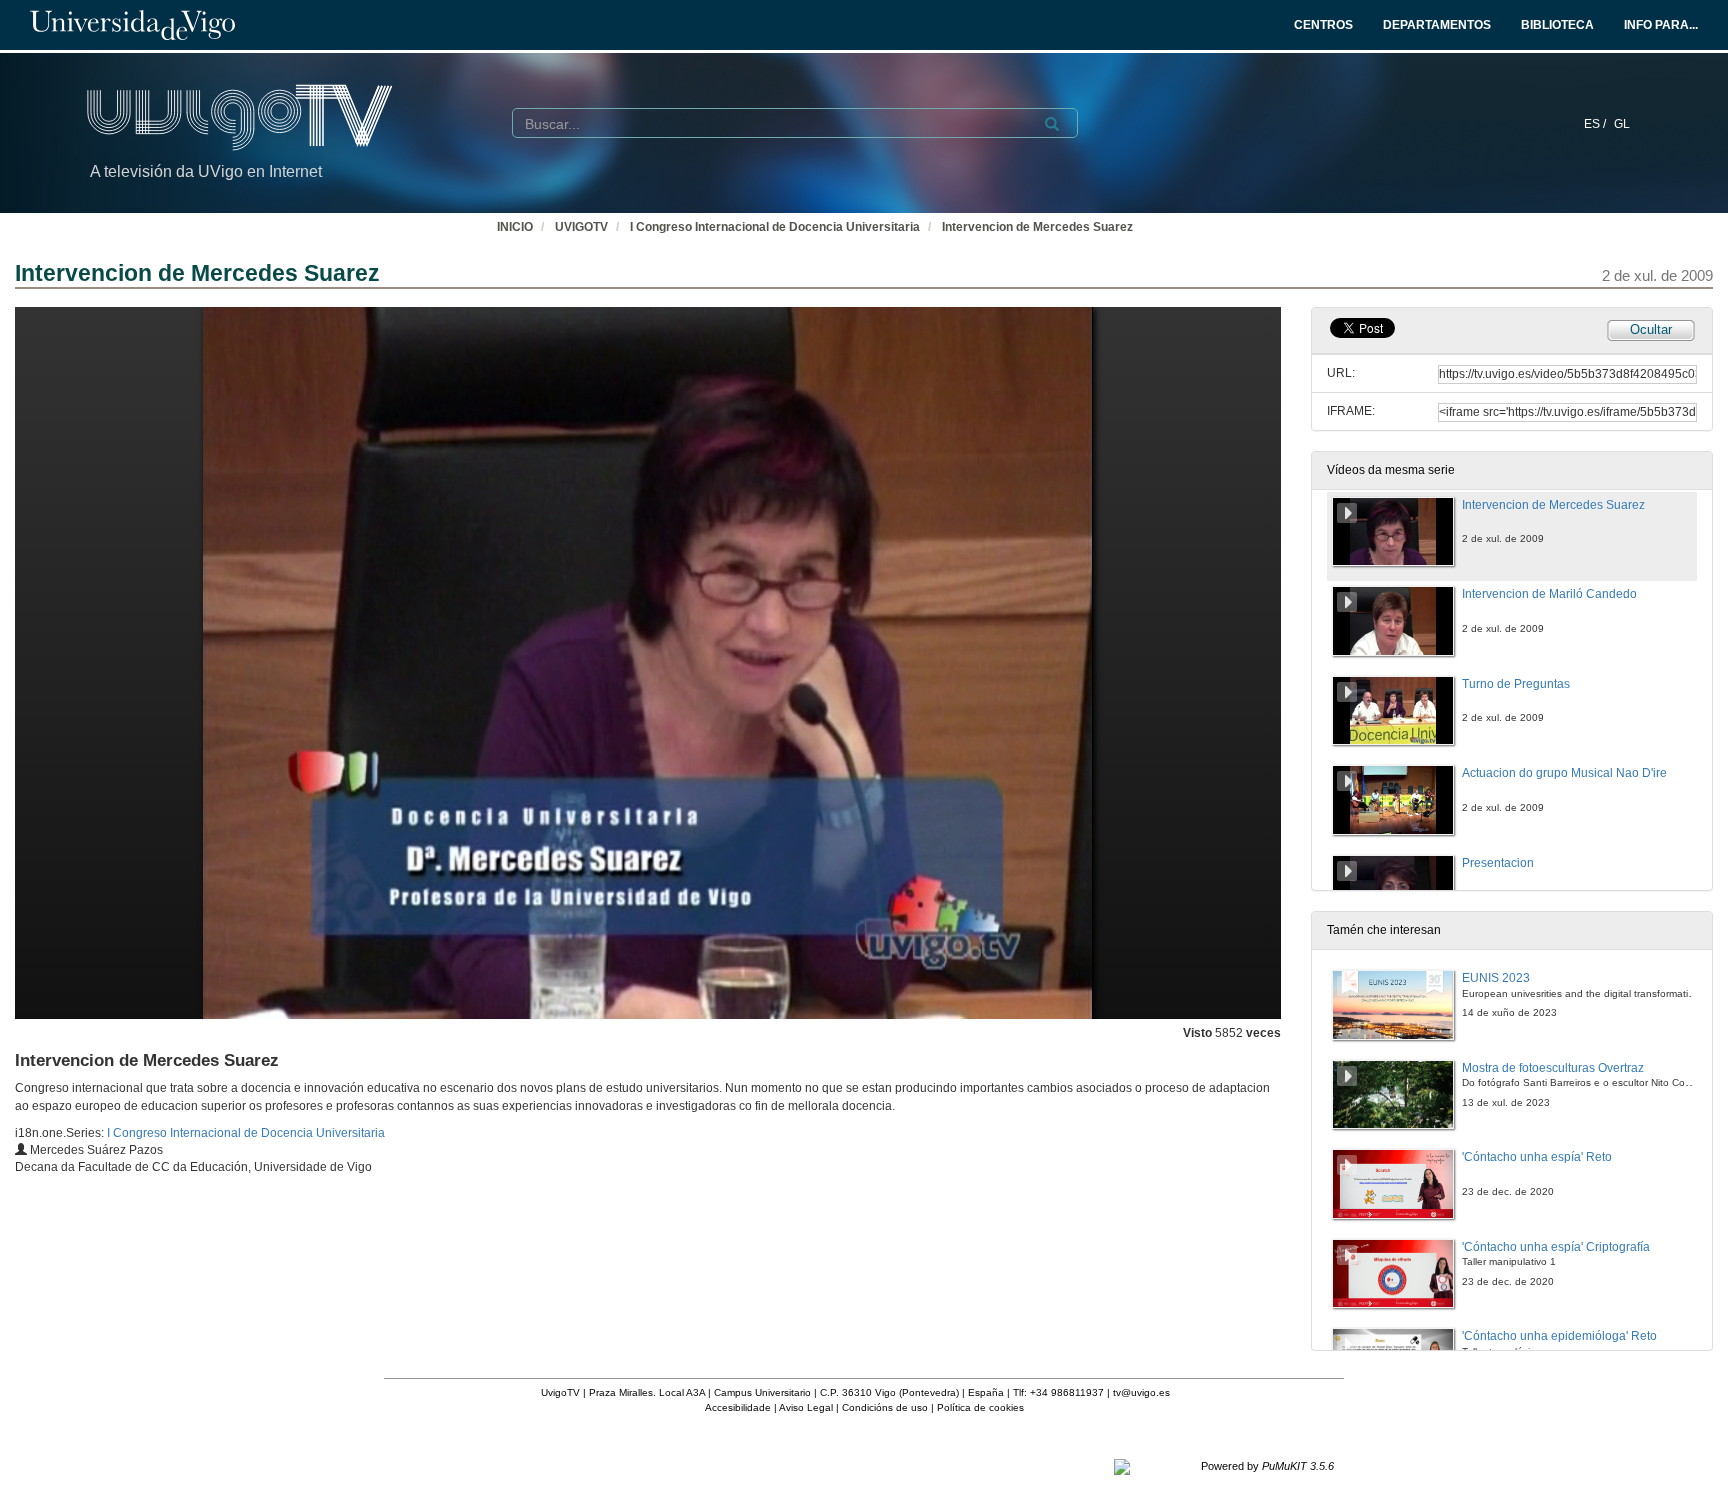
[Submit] (1052, 124)
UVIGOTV (581, 227)
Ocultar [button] (1651, 329)
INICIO (515, 227)
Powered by (1267, 1466)
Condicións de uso (885, 1407)
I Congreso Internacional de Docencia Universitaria (775, 227)
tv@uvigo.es (1141, 1392)
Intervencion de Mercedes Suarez (1037, 227)
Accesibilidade (738, 1407)
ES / (1596, 124)
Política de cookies (980, 1407)
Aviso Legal (806, 1407)
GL (1622, 124)
